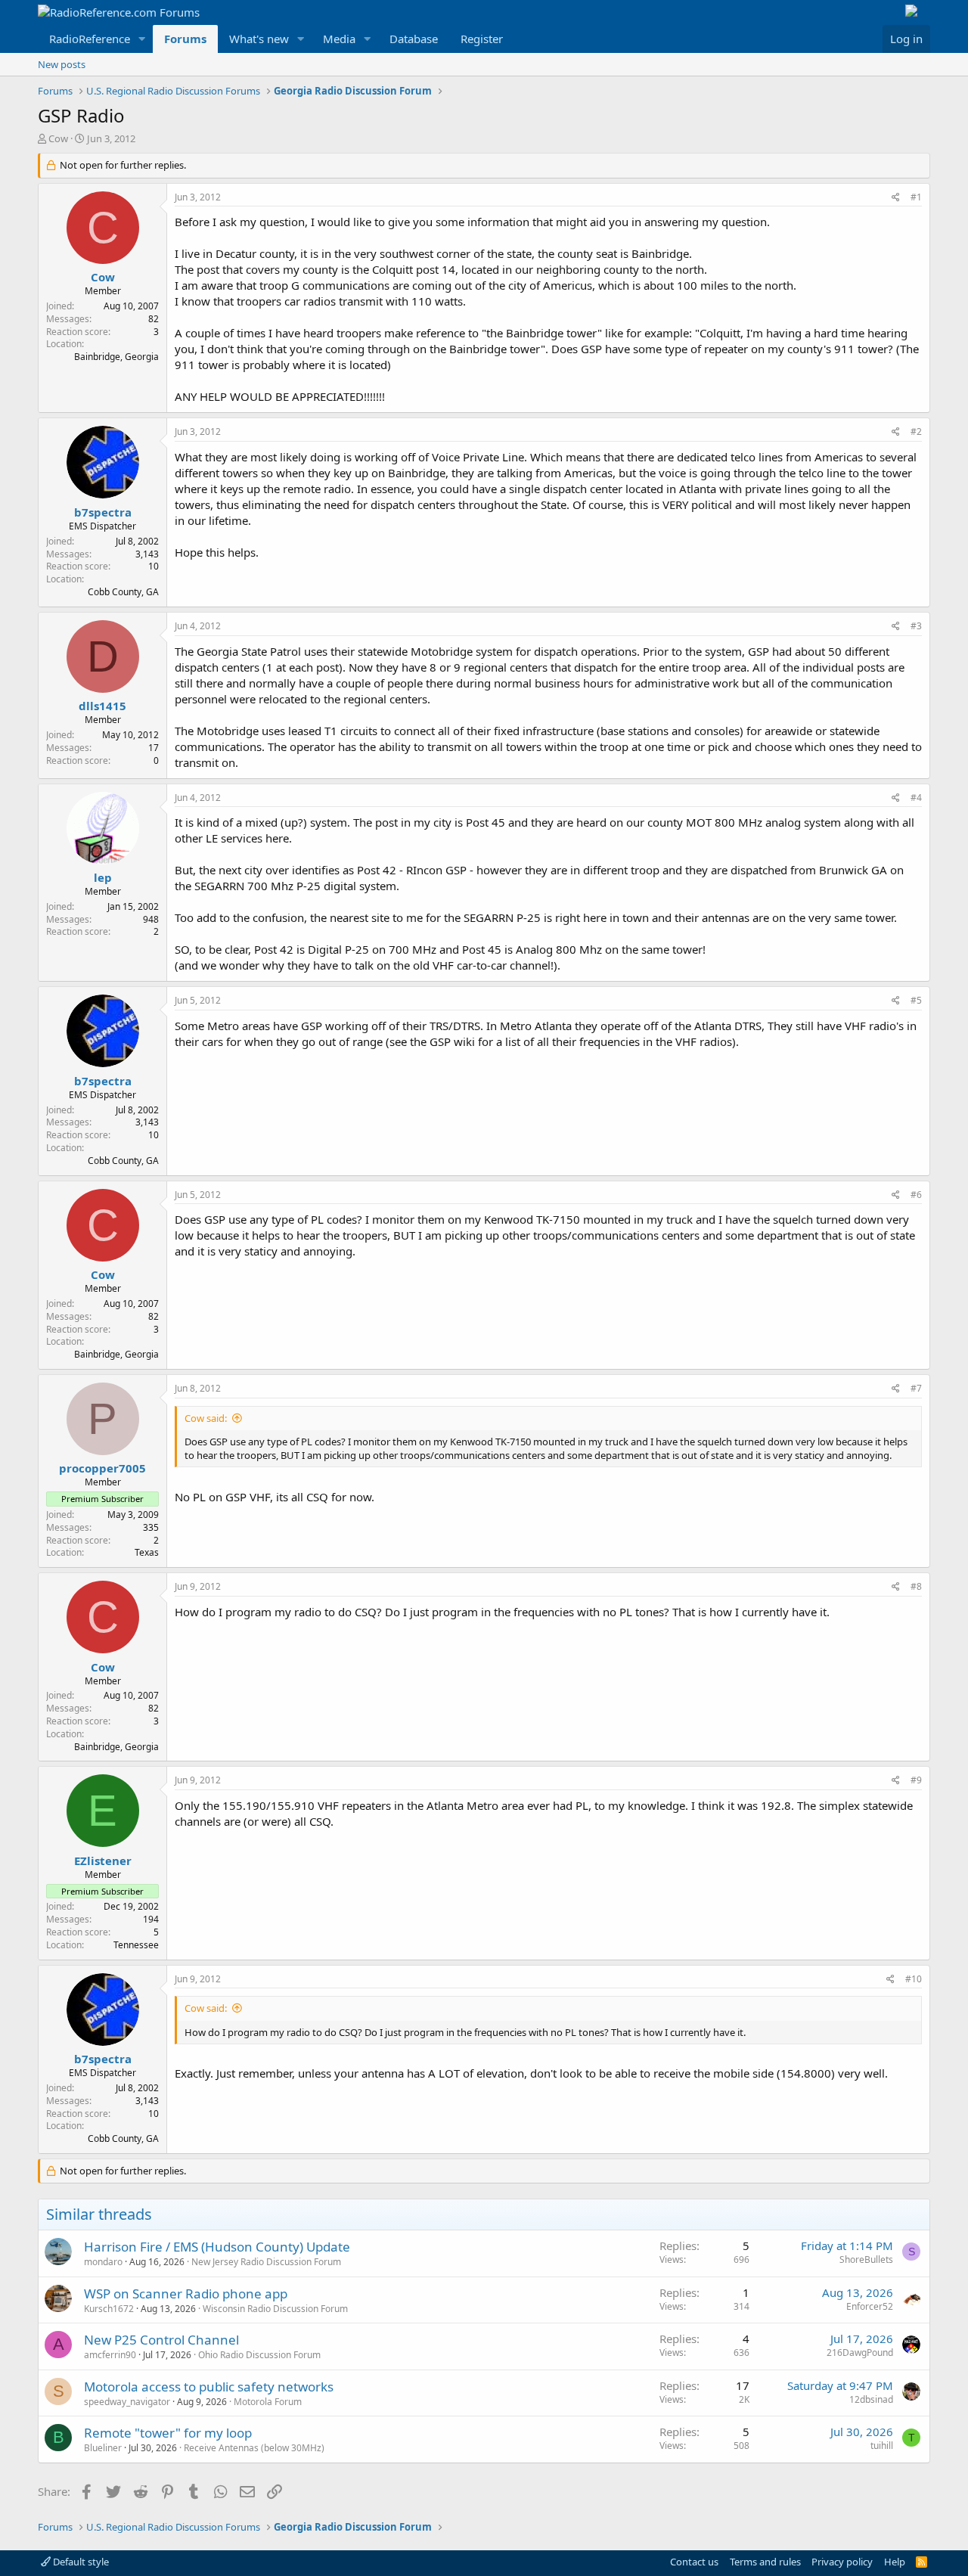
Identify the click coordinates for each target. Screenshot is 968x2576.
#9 (916, 1780)
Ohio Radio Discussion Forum (259, 2355)
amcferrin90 (110, 2355)
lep (103, 877)
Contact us (694, 2562)
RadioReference (90, 39)
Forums (185, 39)
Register (482, 39)
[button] (142, 39)
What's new (259, 39)
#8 (916, 1586)
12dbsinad (871, 2399)
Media (339, 39)
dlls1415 (102, 706)
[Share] (896, 198)
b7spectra (103, 512)
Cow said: (206, 1418)
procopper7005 (102, 1468)
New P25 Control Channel (161, 2340)
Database (414, 39)
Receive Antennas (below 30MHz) (254, 2448)
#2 (916, 431)
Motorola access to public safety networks (209, 2387)
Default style (80, 2562)
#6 (916, 1195)
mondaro (103, 2262)
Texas (147, 1552)
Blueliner (103, 2448)
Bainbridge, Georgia (116, 357)
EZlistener (103, 1861)
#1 (916, 197)
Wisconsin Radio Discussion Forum (275, 2309)
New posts (62, 64)
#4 (916, 798)
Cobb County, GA (123, 592)
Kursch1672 (109, 2309)
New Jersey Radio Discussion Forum (266, 2262)
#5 (916, 1000)
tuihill (882, 2446)
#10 (914, 1979)
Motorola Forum (268, 2402)
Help (895, 2562)
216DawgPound (860, 2353)
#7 (916, 1388)
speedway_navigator (127, 2402)
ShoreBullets (866, 2259)
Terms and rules (765, 2562)
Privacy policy (842, 2562)
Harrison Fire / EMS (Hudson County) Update (217, 2247)
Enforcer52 (870, 2306)
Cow (58, 138)
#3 (916, 626)
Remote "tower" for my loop (168, 2433)
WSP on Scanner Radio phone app (186, 2294)
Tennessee (136, 1945)
